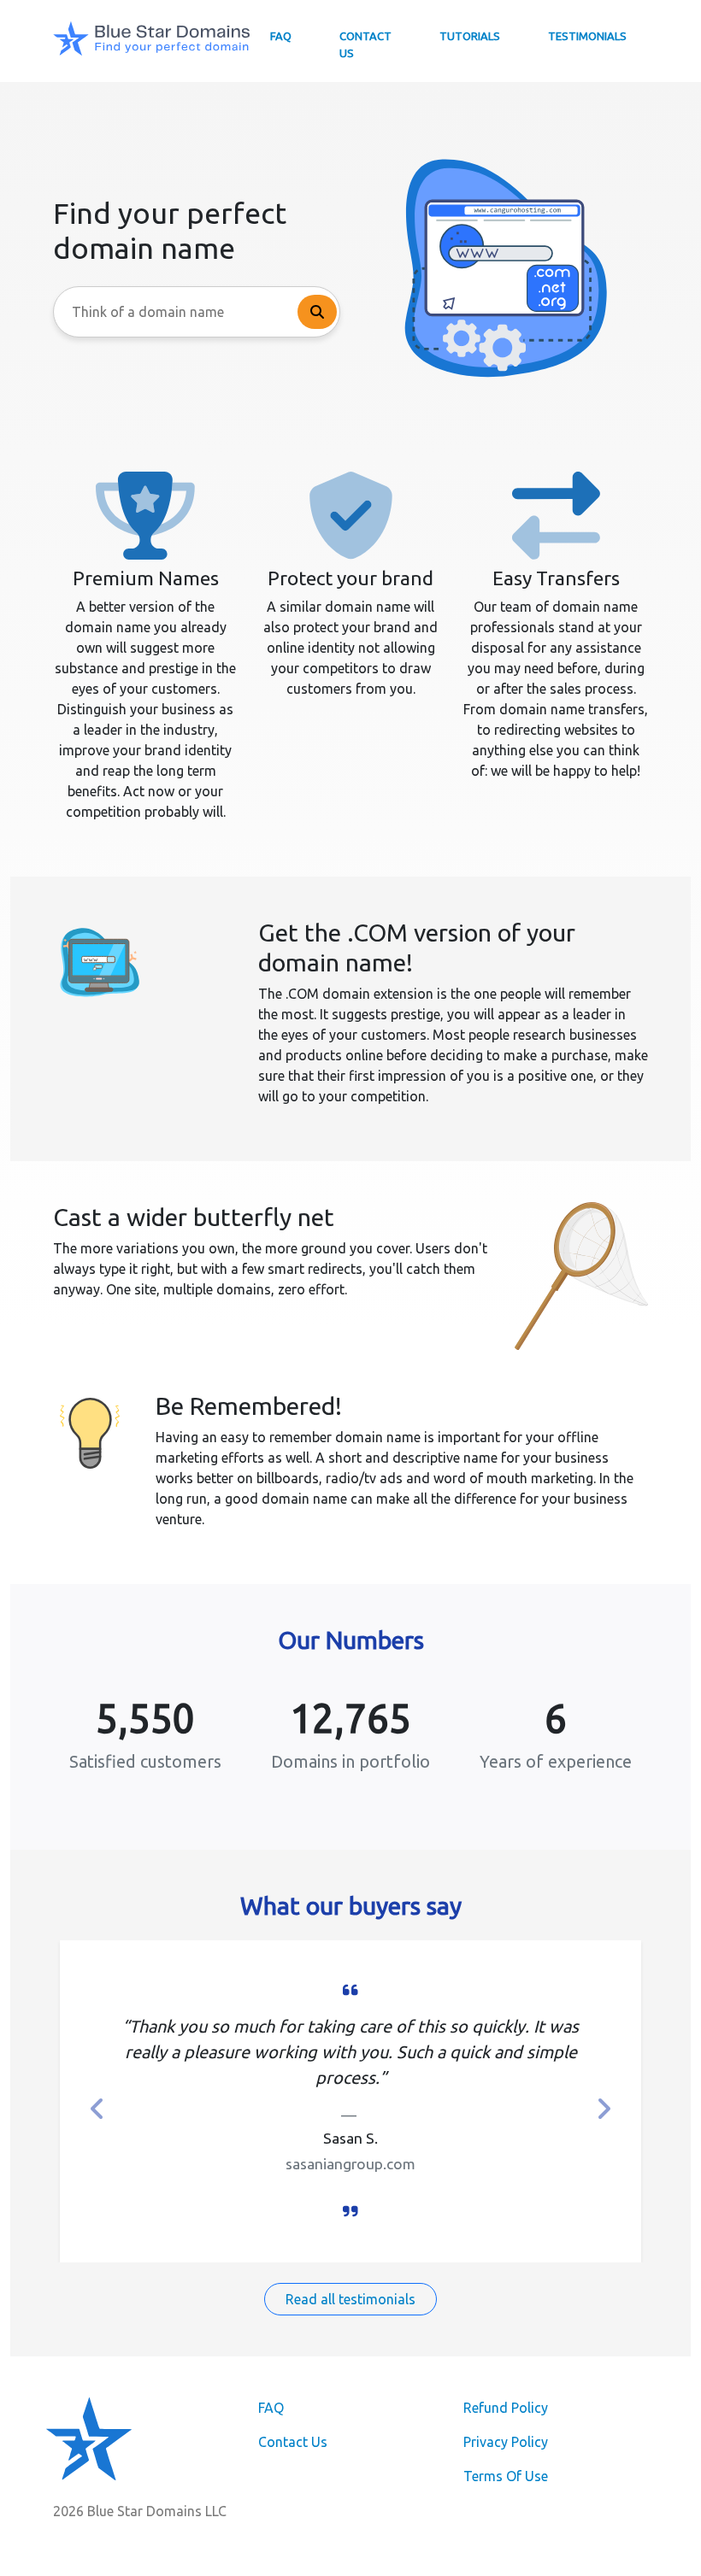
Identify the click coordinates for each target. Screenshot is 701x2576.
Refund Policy (506, 2408)
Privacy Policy (506, 2442)
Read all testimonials (350, 2299)
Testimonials (587, 36)
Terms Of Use (506, 2476)
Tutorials (470, 36)
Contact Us (365, 44)
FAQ (281, 36)
